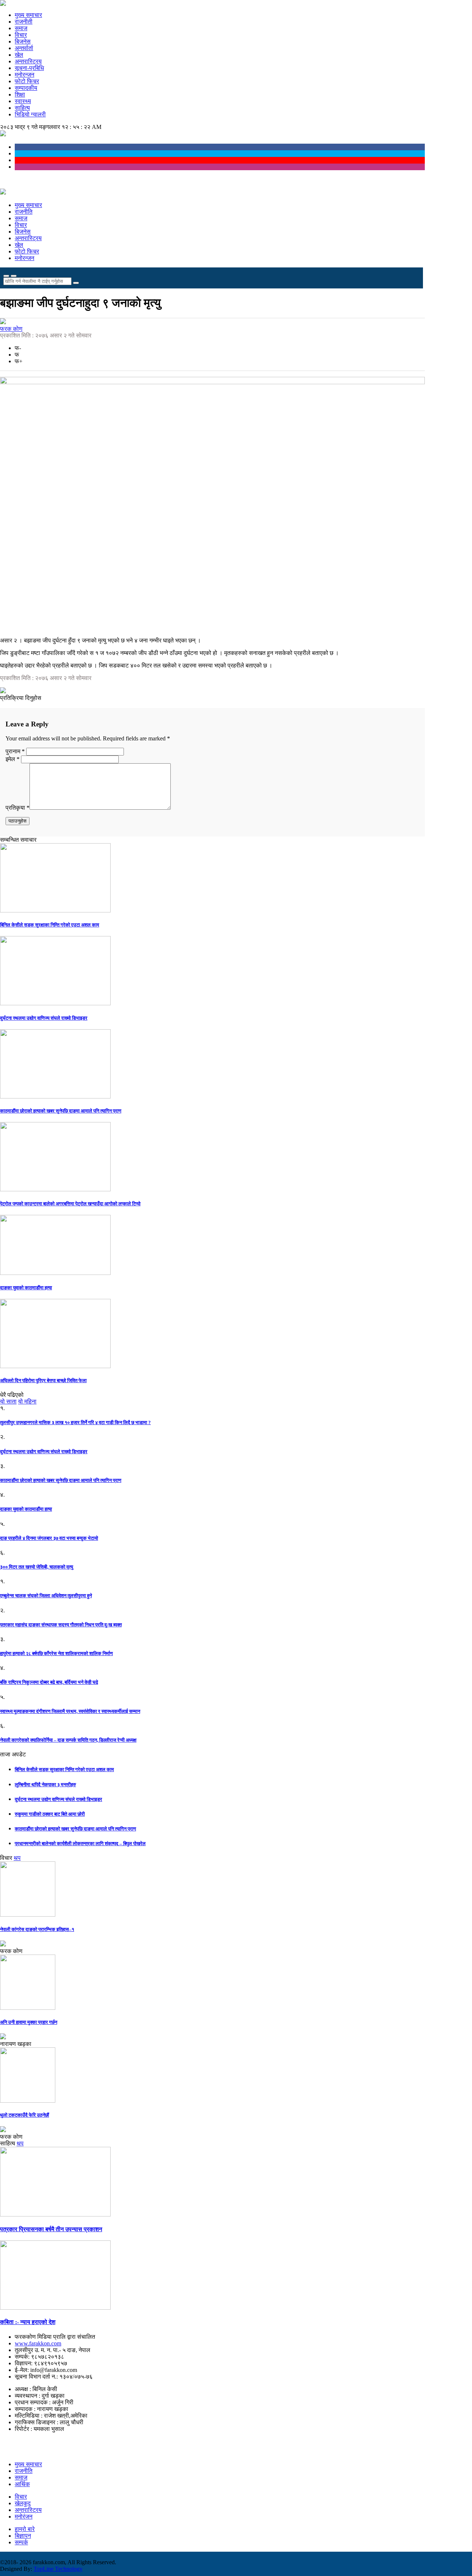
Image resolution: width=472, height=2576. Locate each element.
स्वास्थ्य (23, 101)
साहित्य (22, 108)
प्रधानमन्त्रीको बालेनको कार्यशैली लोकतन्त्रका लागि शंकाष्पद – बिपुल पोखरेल (80, 1843)
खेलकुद (23, 2503)
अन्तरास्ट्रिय (28, 61)
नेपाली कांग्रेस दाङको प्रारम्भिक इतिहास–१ (37, 1929)
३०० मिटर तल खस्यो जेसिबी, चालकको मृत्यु (37, 1567)
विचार (21, 35)
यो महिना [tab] (27, 1401)
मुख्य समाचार (28, 15)
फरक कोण (11, 329)
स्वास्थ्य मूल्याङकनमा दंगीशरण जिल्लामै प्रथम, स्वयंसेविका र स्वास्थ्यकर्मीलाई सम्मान (70, 1711)
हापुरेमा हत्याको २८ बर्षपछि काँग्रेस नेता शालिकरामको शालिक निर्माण (56, 1653)
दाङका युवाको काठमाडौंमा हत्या (26, 1288)
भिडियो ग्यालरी (30, 114)
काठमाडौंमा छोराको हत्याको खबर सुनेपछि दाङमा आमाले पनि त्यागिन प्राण (61, 1111)
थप (17, 1858)
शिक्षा (20, 94)
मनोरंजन (24, 2517)
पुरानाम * (16, 751)
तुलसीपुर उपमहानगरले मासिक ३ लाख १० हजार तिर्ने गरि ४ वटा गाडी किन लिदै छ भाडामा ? (75, 1422)
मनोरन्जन (25, 75)
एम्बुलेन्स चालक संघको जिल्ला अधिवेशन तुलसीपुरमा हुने (46, 1596)
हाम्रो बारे (25, 2529)
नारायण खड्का (16, 2044)
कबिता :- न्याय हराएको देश (28, 2322)
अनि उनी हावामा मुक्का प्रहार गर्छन (29, 2022)
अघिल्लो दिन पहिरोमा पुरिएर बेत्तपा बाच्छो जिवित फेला (43, 1380)
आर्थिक (22, 2484)
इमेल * (13, 759)
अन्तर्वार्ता (24, 48)
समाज (21, 28)
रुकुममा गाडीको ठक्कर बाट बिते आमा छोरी (50, 1814)
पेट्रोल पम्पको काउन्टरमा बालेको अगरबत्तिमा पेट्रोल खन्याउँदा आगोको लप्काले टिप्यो (70, 1204)
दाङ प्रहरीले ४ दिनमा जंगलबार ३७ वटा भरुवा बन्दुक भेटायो (49, 1538)
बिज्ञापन (23, 2536)
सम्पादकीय (26, 88)
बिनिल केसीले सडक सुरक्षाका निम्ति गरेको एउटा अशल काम (50, 925)
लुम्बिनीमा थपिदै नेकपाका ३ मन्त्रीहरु (45, 1785)
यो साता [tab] (8, 1401)
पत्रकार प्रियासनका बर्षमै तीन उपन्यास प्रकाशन (51, 2229)
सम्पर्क (21, 2542)
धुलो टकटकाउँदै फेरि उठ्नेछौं (25, 2115)
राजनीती (24, 22)
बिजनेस (23, 41)
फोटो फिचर (27, 81)
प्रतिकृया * (18, 808)
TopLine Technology (58, 2569)
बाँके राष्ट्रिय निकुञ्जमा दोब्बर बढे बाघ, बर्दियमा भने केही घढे (49, 1682)
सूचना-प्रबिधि (29, 68)
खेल (19, 55)
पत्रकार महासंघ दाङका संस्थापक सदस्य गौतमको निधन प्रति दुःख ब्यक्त (61, 1625)
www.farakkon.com (38, 2343)
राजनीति (24, 212)
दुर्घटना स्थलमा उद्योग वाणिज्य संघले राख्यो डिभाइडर (44, 1018)
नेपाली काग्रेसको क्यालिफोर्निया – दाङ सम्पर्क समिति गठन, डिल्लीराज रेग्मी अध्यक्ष (68, 1740)
